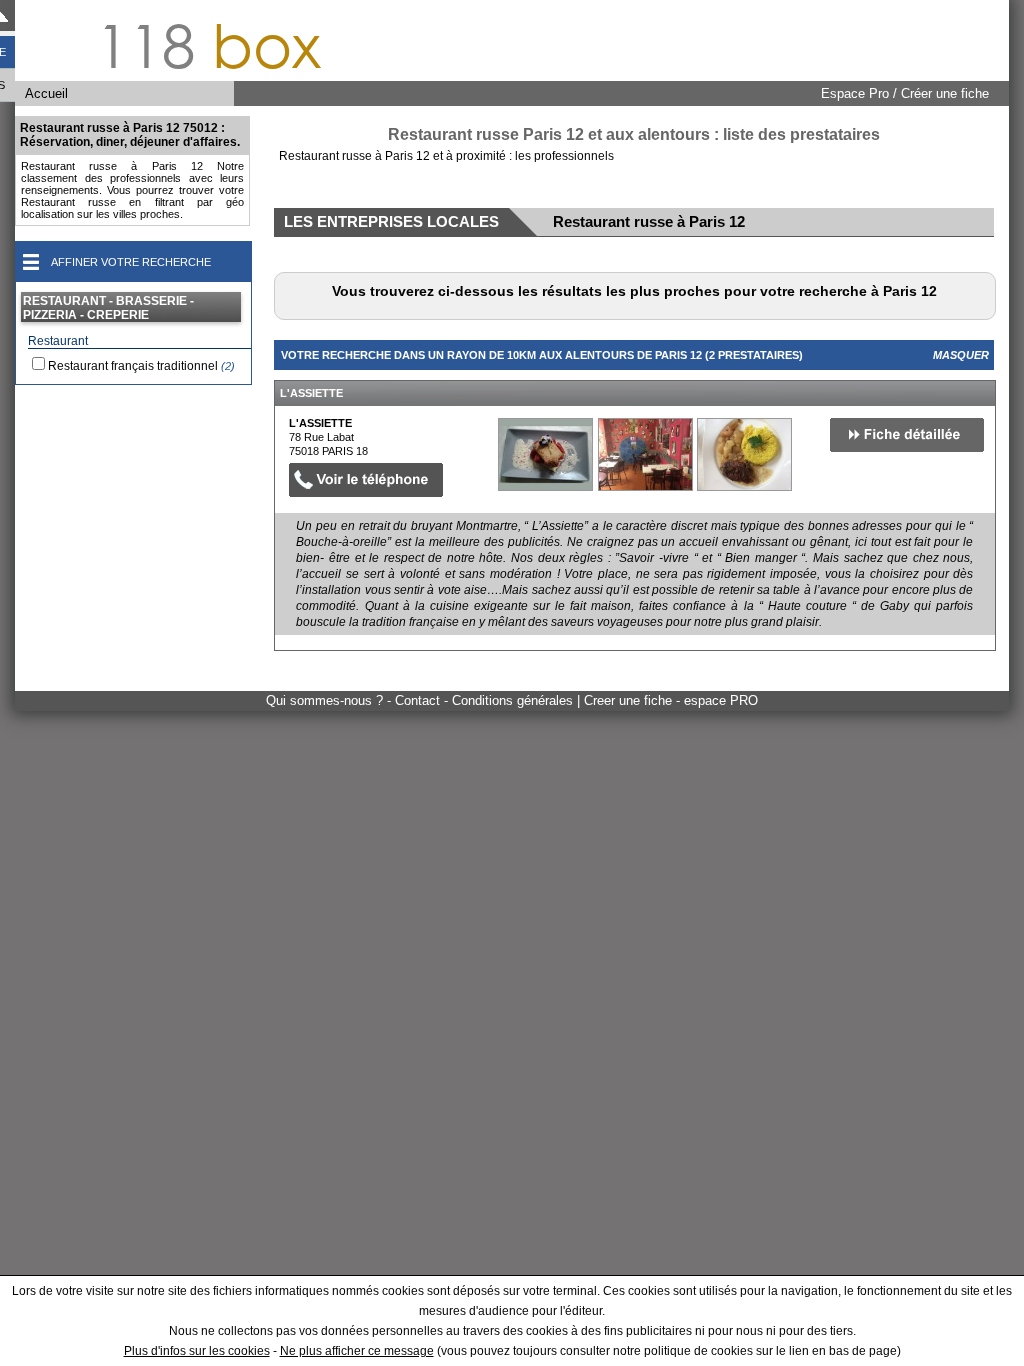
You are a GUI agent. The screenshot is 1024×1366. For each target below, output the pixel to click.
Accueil (46, 93)
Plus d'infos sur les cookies (197, 1351)
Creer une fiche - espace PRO (671, 700)
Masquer (961, 355)
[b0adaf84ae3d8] (545, 454)
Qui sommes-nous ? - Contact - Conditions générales (421, 700)
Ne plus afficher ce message (357, 1351)
